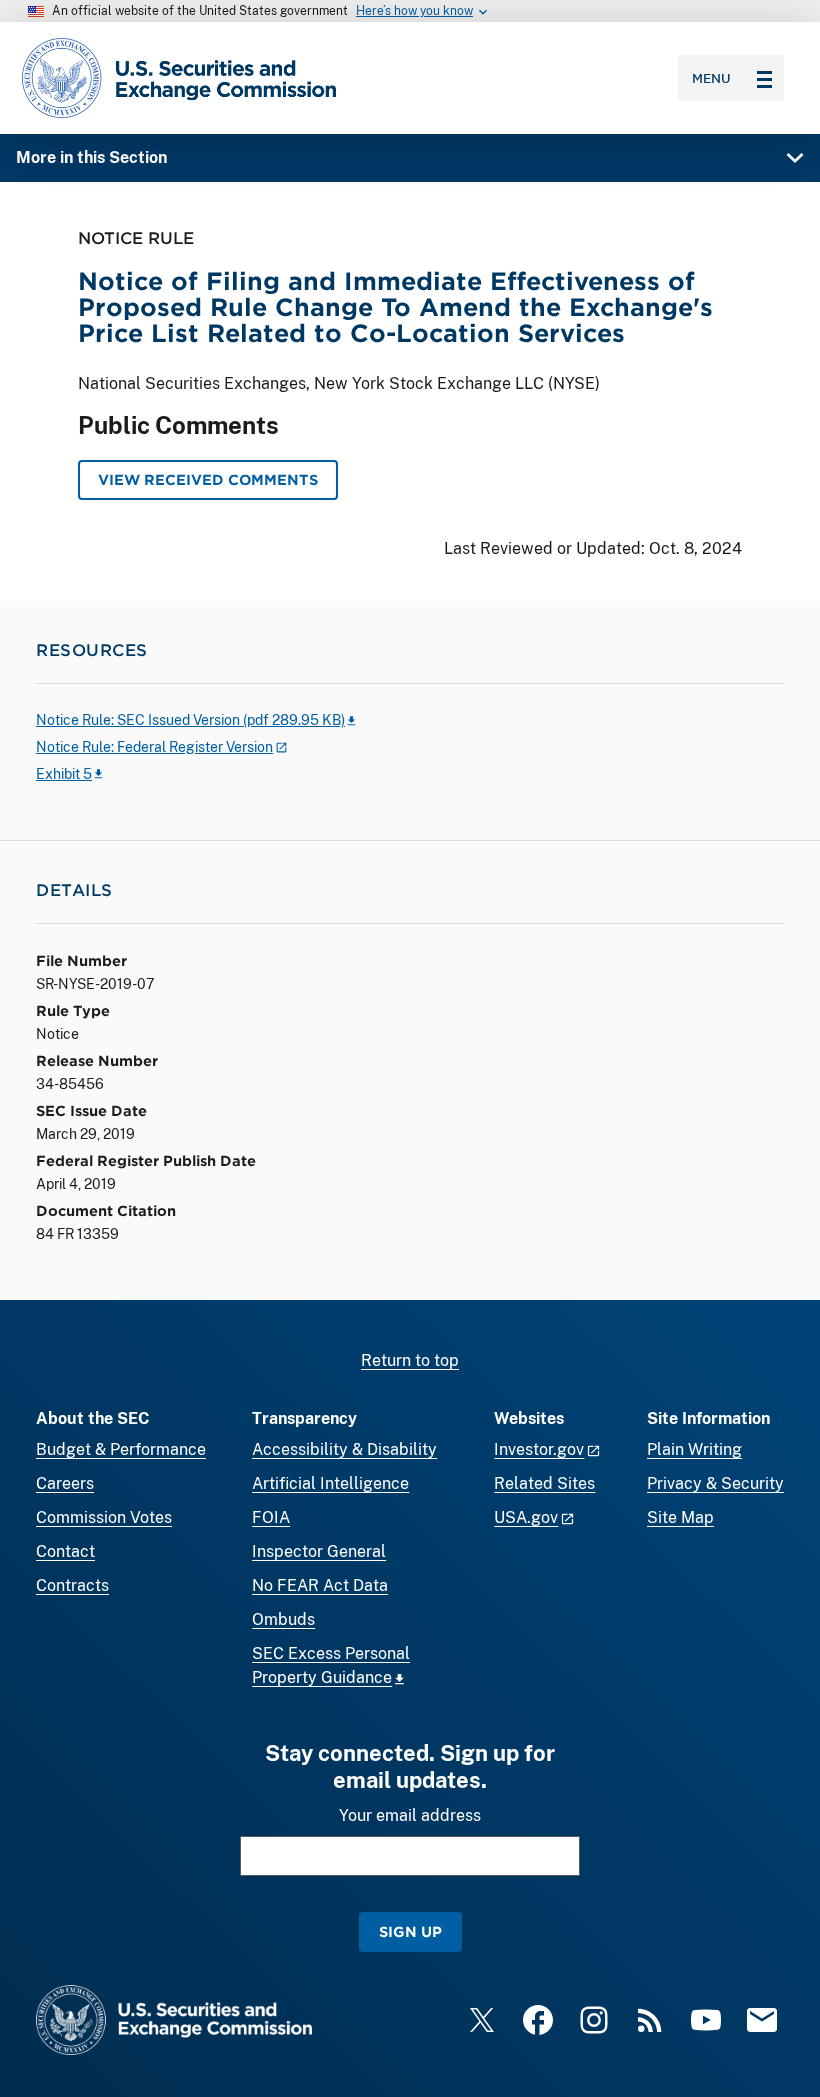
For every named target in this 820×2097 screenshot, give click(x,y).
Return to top (410, 1360)
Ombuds (283, 1619)
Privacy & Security (715, 1483)
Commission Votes (104, 1517)
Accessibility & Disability (344, 1449)
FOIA (271, 1517)
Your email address (410, 1815)
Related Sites (544, 1483)
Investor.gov (539, 1449)
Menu (711, 78)
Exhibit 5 (64, 774)
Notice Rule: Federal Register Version (154, 747)
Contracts (72, 1585)
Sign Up (410, 1931)
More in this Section (91, 157)
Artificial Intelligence (330, 1483)
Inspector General (319, 1551)
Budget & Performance (121, 1449)
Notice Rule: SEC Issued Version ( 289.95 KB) (190, 720)
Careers (65, 1483)
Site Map (680, 1517)
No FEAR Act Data (320, 1585)
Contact (65, 1551)
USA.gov (526, 1517)
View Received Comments (208, 479)
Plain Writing (694, 1449)
